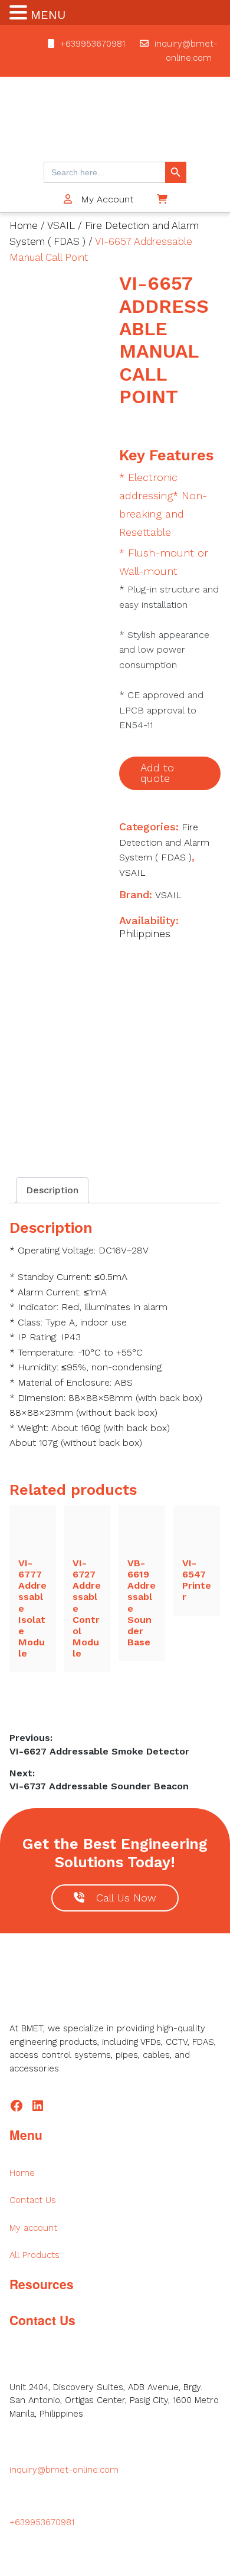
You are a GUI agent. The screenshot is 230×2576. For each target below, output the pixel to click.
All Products (34, 2255)
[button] (20, 14)
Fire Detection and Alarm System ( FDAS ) (164, 842)
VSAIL (61, 225)
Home (24, 225)
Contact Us (33, 2200)
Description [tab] (52, 1190)
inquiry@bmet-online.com (64, 2470)
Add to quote (157, 773)
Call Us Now (126, 1898)
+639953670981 (93, 44)
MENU (48, 15)
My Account (106, 199)
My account (33, 2228)
